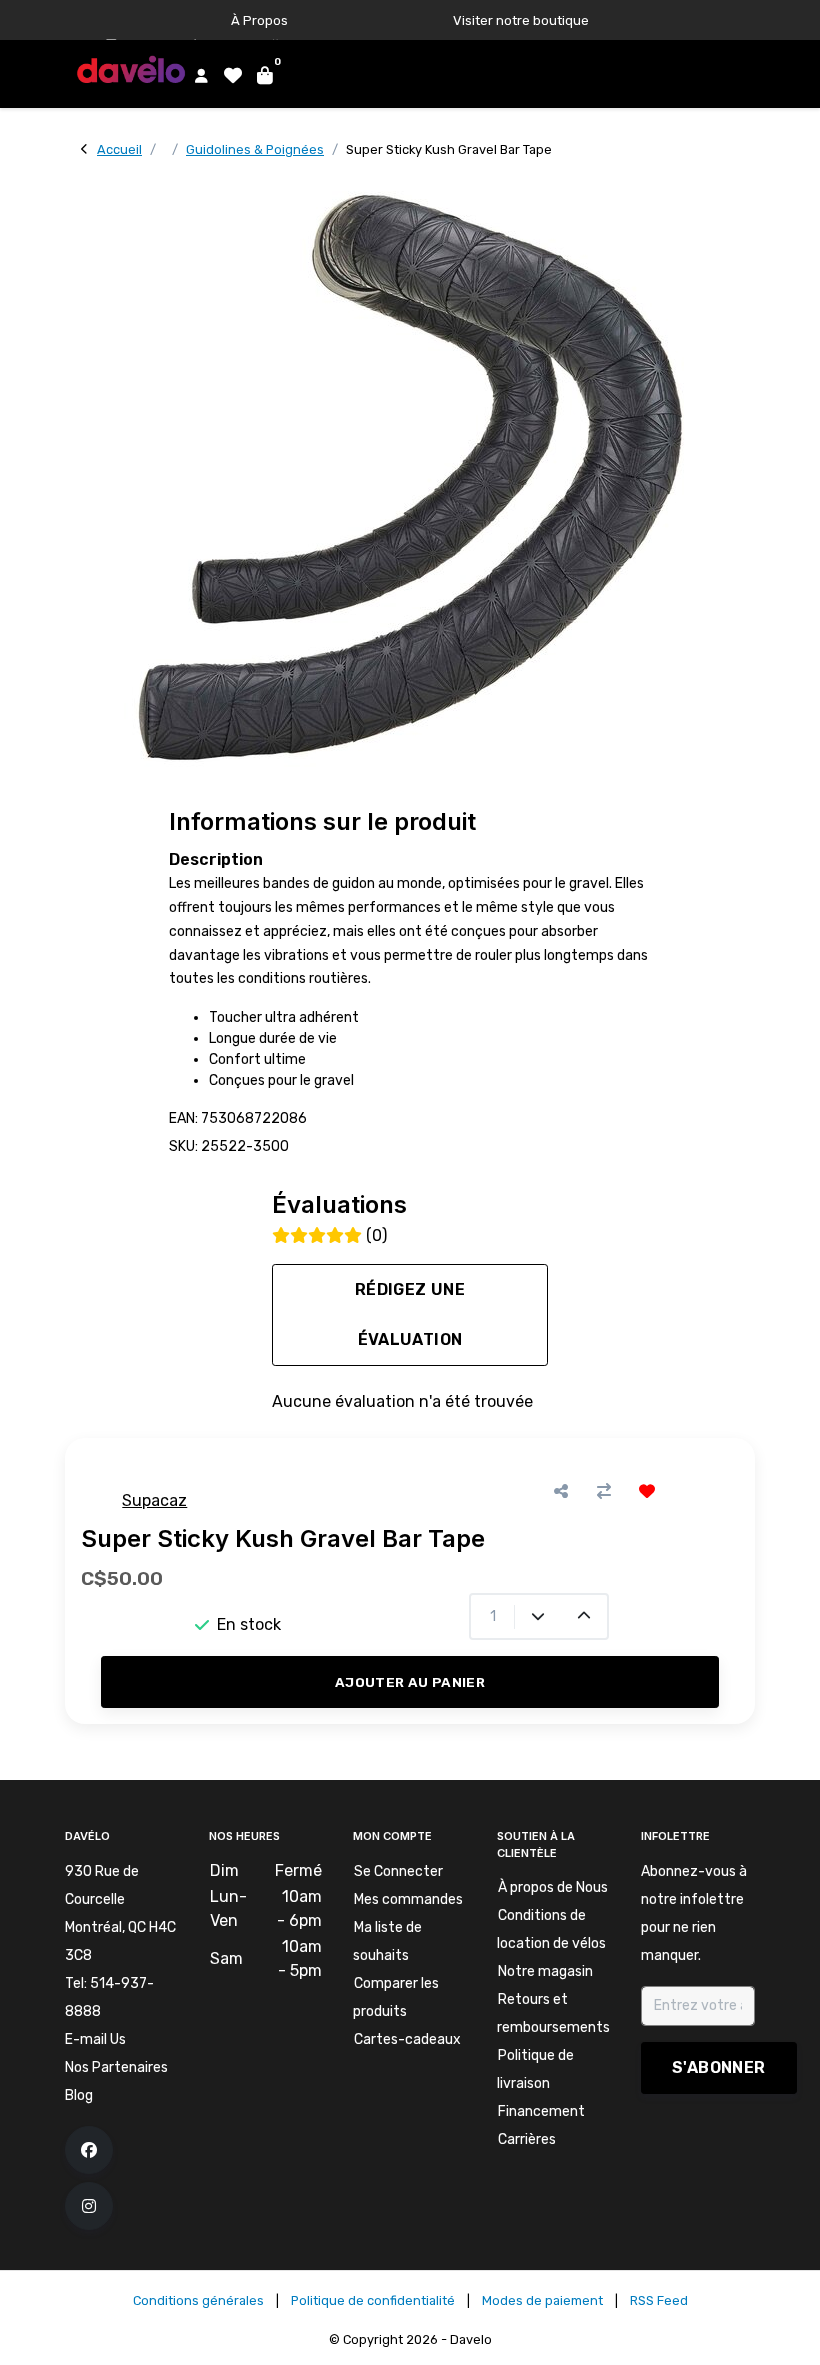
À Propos (259, 20)
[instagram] (89, 2206)
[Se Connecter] (198, 75)
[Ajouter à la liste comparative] (604, 1491)
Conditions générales (198, 2300)
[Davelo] (134, 68)
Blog (79, 2095)
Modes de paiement (542, 2300)
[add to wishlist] (647, 1491)
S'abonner (719, 2067)
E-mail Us (95, 2039)
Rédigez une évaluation (410, 1314)
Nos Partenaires (116, 2067)
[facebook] (89, 2150)
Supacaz (154, 1500)
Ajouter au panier (410, 1682)
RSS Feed (659, 2300)
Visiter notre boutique (521, 20)
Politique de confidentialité (373, 2300)
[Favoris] (230, 75)
